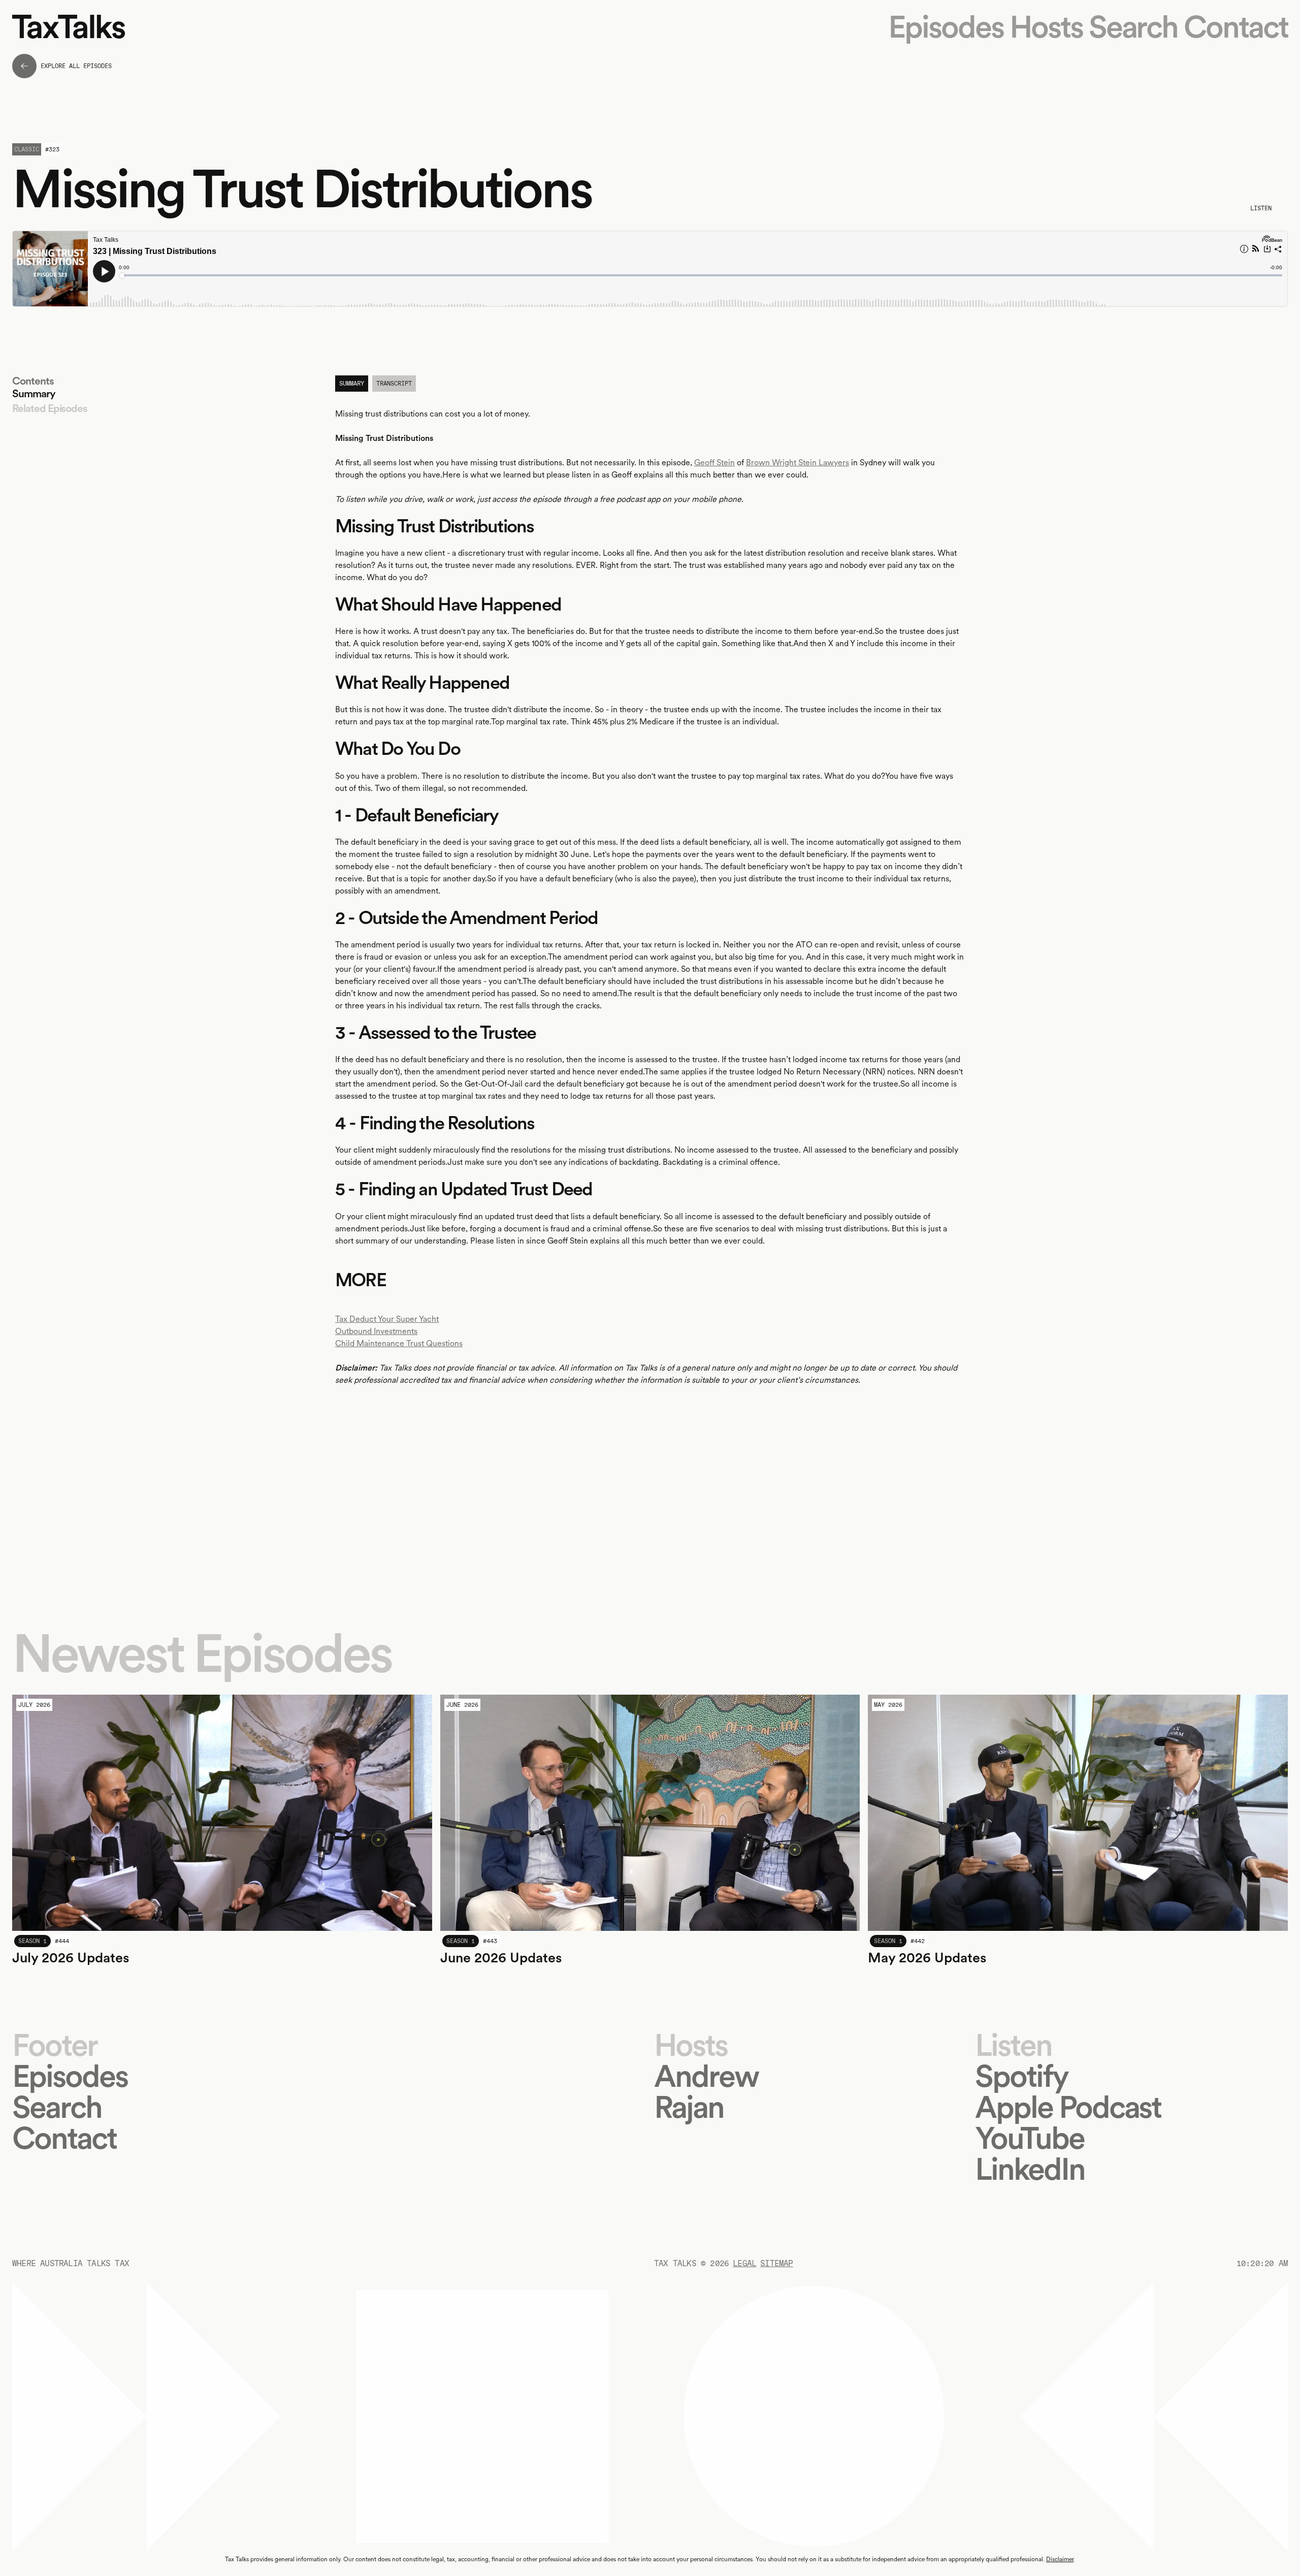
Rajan (689, 2107)
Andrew (706, 2076)
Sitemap (776, 2263)
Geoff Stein (714, 463)
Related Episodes (50, 408)
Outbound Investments (376, 1331)
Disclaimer (1060, 2559)
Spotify (1021, 2076)
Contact (1236, 27)
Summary (34, 393)
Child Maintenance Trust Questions (399, 1343)
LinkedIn (1030, 2169)
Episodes (946, 27)
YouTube (1030, 2138)
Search (1133, 27)
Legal (744, 2263)
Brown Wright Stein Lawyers (798, 463)
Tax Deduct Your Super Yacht (387, 1319)
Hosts (1046, 27)
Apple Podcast (1068, 2107)
